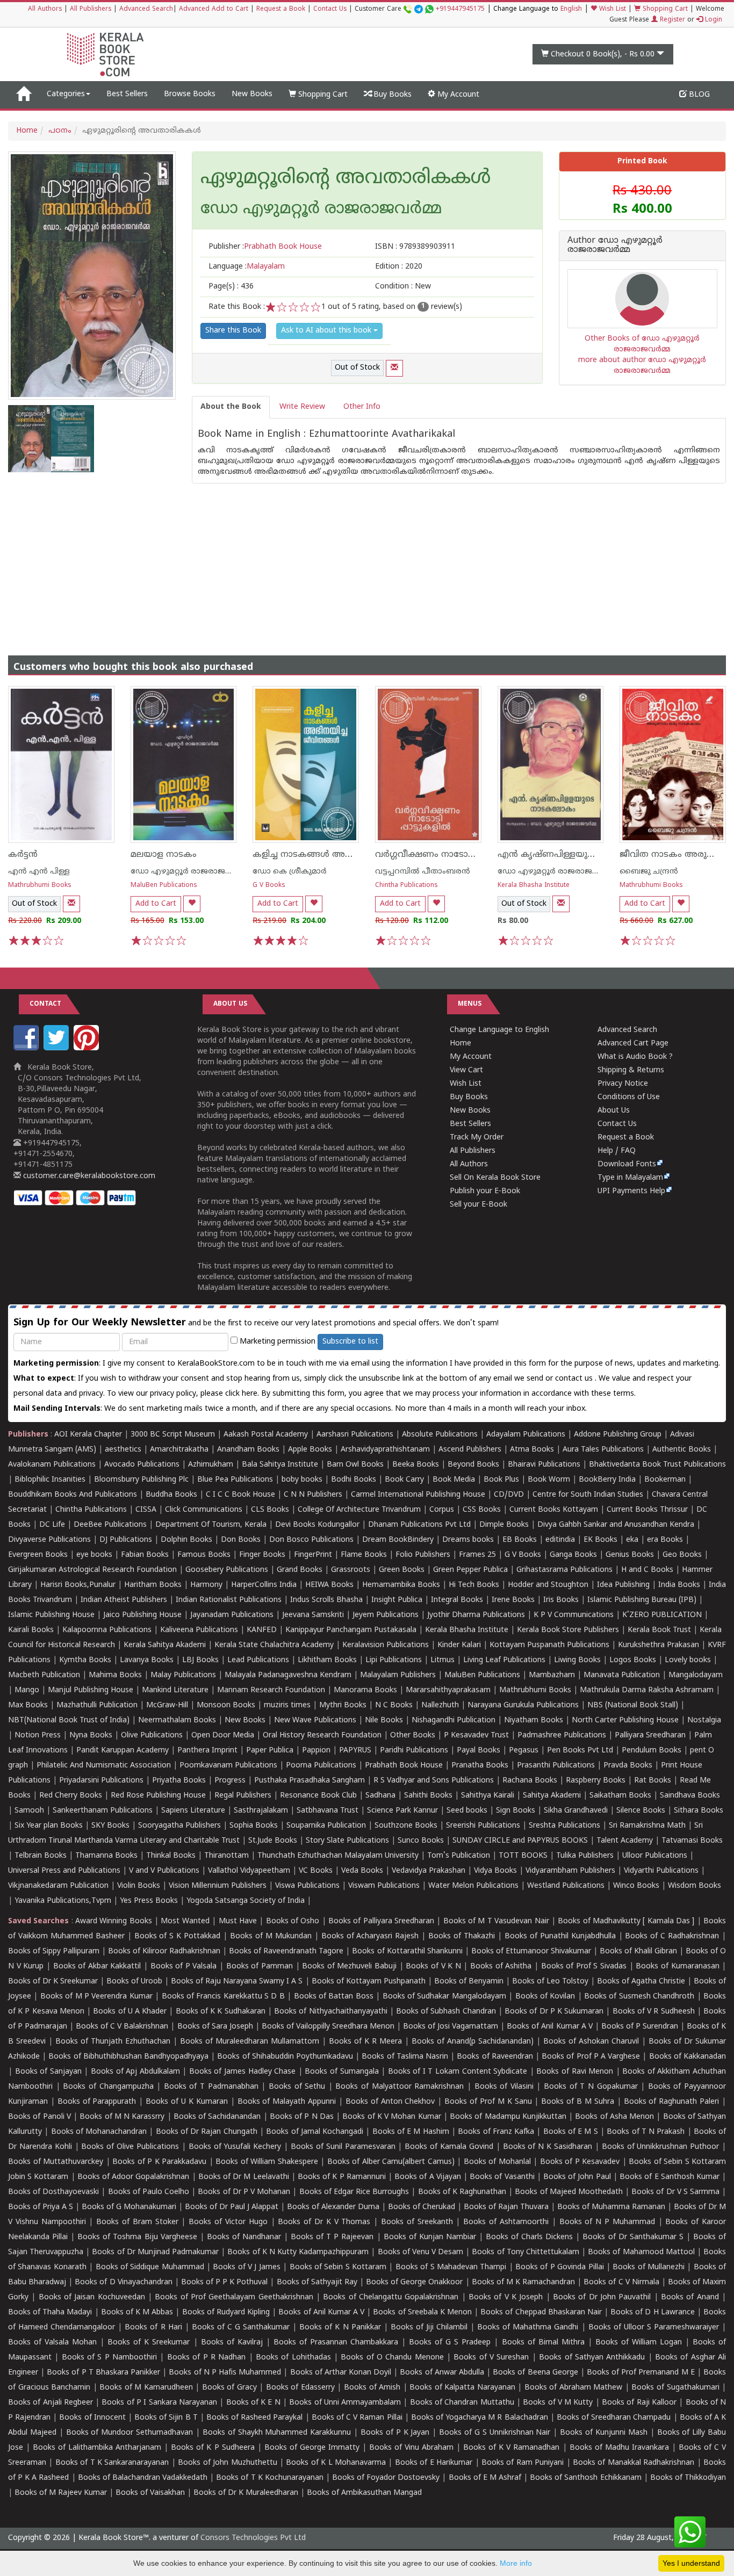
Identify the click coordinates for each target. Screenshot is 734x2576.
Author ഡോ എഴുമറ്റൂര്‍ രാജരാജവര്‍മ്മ (615, 246)
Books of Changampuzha (108, 2087)
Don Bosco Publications (311, 1540)
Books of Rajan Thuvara (506, 2207)
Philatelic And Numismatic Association (104, 1766)
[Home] (23, 95)
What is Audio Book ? (635, 1057)
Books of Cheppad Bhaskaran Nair (541, 2312)
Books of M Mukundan (271, 1936)
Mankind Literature (175, 1690)
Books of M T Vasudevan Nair (496, 1921)
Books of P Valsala (184, 1967)
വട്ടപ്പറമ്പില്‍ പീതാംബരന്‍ (423, 872)
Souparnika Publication (326, 1826)
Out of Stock (357, 368)
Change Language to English (499, 1030)
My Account (457, 95)
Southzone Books (406, 1826)
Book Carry (404, 1480)
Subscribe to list (350, 1342)
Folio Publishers (423, 1555)
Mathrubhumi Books (40, 886)
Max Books (28, 1705)
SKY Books (110, 1826)
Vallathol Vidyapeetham (249, 1871)
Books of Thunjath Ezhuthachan (113, 2042)
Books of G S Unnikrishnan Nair (495, 2433)
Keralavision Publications (386, 1645)
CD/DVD (509, 1495)
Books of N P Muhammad (607, 2222)
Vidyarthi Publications (661, 1871)
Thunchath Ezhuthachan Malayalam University (338, 1856)
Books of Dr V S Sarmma (675, 2192)
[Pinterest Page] (88, 1048)
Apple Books (310, 1450)
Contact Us (330, 9)
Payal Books (478, 1751)
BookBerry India (607, 1480)
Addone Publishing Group (618, 1435)
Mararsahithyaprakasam (448, 1690)
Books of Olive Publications (130, 2147)
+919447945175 (460, 9)
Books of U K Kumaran (187, 2102)
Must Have (238, 1921)
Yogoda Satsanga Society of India (246, 1901)
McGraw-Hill (167, 1705)
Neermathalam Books (177, 1720)
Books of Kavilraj (232, 2343)
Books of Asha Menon (614, 2117)
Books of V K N (433, 1967)
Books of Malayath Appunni (287, 2102)
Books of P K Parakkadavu (159, 2162)
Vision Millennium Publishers (218, 1886)
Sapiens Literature (193, 1811)
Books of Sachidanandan (217, 2117)
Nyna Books (91, 1736)
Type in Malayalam (630, 1178)
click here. (243, 1394)
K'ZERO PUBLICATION (662, 1615)
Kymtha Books (85, 1660)
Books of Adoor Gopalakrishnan (134, 2177)
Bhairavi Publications (544, 1465)
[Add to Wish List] (192, 904)
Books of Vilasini (504, 2087)
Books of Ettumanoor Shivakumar (531, 1951)
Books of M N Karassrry (122, 2117)
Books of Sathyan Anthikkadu (592, 2358)
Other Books (413, 1736)
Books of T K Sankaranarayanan (112, 2463)
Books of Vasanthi (502, 2177)
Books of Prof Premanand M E (641, 2373)
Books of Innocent (92, 2418)
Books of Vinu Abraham (411, 2448)
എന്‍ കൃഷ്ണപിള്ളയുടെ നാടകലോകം (578, 855)
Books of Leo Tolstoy (550, 1982)
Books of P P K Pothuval (225, 2282)
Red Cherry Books (71, 1796)
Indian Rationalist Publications (229, 1600)
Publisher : (265, 247)
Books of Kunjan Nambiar (430, 2237)
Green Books (402, 1570)
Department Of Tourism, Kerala (211, 1525)
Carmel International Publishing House (418, 1495)
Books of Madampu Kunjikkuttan (508, 2117)
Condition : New (403, 287)
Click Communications (204, 1510)
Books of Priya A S (41, 2207)
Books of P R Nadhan (206, 2358)
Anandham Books (248, 1450)
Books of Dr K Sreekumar (53, 1982)
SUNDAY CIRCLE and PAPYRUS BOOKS (520, 1841)
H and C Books (647, 1570)
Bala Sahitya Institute (280, 1465)
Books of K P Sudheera (213, 2448)
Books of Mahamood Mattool (641, 2252)
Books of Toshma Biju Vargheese (137, 2237)
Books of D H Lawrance (653, 2312)
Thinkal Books (171, 1856)
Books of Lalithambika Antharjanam (97, 2448)
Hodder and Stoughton (548, 1585)
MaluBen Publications (164, 886)
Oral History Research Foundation (322, 1736)
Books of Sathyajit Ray (317, 2282)
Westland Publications (567, 1886)
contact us (575, 1379)
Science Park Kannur (402, 1811)
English (571, 9)
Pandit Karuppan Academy (123, 1751)
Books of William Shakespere (267, 2162)
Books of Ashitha (501, 1967)
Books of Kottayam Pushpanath (369, 1982)
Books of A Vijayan (428, 2177)
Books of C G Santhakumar (241, 2328)
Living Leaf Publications (504, 1660)
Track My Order (477, 1138)
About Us (614, 1111)
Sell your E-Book (478, 1205)
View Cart (466, 1070)
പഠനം (60, 131)
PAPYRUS (355, 1751)
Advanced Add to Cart (214, 9)
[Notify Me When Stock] (394, 368)
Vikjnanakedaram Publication (58, 1886)
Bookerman (665, 1480)
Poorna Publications (321, 1766)
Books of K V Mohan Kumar (391, 2117)
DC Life (52, 1525)
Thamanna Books (106, 1856)
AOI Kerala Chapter (88, 1435)
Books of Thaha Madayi (50, 2312)
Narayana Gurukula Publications (523, 1705)
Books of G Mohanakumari (129, 2207)
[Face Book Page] (27, 1048)
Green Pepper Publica (470, 1570)
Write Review (302, 407)
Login (713, 20)
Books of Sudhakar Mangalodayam (444, 1997)
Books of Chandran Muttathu (462, 2403)
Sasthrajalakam (261, 1811)
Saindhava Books (690, 1796)
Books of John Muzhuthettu (227, 2463)
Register (671, 20)
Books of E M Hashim (411, 2132)
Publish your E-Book (485, 1191)
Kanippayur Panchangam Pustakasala (351, 1630)
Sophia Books (254, 1826)
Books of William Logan (639, 2343)
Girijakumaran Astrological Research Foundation (92, 1570)
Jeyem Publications (386, 1615)
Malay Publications (183, 1675)
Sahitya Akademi (552, 1796)
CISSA (146, 1510)
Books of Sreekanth (417, 2222)
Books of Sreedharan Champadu (614, 2418)
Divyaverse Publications (49, 1540)
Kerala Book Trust (659, 1630)
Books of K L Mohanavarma (336, 2463)
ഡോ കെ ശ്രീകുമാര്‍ (290, 872)
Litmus (442, 1660)
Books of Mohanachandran (99, 2132)
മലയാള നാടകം (164, 855)
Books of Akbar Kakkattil (97, 1967)
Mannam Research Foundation (271, 1690)
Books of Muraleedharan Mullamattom (250, 2042)
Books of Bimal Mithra (543, 2343)
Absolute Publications (440, 1435)
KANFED (262, 1630)
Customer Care (420, 9)
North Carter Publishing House (625, 1720)
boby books (302, 1480)
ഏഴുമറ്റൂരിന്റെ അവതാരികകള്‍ (346, 179)
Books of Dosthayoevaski (53, 2192)
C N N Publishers (313, 1495)
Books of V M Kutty (558, 2403)
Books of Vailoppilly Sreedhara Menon (328, 2027)
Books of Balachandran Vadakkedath (143, 2478)
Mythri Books (343, 1705)
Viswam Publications (384, 1886)
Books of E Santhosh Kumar (670, 2177)
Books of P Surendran (640, 2027)
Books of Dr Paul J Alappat (232, 2207)
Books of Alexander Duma (333, 2207)
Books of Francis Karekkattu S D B (223, 1997)
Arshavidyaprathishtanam (385, 1450)
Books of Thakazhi (462, 1936)
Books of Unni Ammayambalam (345, 2403)
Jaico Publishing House (142, 1615)
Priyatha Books (179, 1781)
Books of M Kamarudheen (146, 2388)
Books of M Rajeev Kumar (61, 2493)
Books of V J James (246, 2267)
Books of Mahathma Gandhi (528, 2328)
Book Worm (549, 1480)
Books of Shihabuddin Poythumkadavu (285, 2057)
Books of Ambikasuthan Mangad (364, 2493)
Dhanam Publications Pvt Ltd (419, 1525)
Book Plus (501, 1480)
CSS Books (482, 1510)
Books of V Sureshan (491, 2358)
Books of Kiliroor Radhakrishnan (164, 1951)
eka (632, 1540)
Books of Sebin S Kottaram (338, 2267)
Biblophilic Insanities (50, 1480)
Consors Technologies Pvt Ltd (253, 2538)
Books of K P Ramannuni (342, 2177)
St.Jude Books (273, 1841)
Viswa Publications (307, 1886)
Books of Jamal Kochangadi (315, 2132)
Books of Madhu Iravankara (619, 2448)
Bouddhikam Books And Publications (73, 1495)
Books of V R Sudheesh (654, 2012)
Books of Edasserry (300, 2388)
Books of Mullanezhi (649, 2267)
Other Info (362, 407)
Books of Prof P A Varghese (591, 2057)
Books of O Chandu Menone (392, 2358)
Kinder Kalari (459, 1645)
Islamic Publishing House (51, 1615)
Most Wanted (185, 1921)
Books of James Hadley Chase (242, 2072)
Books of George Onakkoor (414, 2282)
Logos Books (633, 1660)
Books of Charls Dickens (529, 2237)
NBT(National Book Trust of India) (69, 1720)
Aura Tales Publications (603, 1450)
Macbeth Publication (44, 1675)
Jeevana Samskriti (313, 1615)
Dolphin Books (186, 1540)
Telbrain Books (41, 1856)
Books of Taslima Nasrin (405, 2057)
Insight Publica (397, 1600)
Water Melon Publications (473, 1886)
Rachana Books (530, 1781)
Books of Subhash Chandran (446, 2012)
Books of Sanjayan (48, 2072)
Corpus (442, 1510)
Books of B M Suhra (578, 2102)
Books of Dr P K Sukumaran (554, 2012)
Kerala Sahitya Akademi (165, 1645)
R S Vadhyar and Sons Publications (434, 1781)
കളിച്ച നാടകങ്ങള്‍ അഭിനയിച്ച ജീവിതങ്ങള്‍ (343, 855)
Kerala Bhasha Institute (534, 886)
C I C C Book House (240, 1495)
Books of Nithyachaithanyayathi (330, 2012)
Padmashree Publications (562, 1736)
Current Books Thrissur (647, 1510)
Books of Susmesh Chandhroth (639, 1997)
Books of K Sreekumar (149, 2343)
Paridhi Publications (414, 1751)
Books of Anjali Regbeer (51, 2403)
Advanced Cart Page (633, 1044)
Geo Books (682, 1555)
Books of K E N (253, 2403)
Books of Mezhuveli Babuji (349, 1967)
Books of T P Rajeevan (332, 2237)
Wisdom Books (695, 1886)
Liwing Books (577, 1660)
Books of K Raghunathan (462, 2192)
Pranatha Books (480, 1766)
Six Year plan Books (49, 1826)
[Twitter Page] (57, 1048)
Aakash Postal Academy (267, 1435)
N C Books (394, 1705)
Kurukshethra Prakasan (659, 1645)
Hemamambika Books (401, 1585)
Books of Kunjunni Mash (604, 2433)
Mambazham (552, 1675)
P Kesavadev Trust (476, 1736)
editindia (560, 1540)
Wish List (611, 9)
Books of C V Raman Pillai (357, 2418)
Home (27, 131)
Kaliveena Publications (199, 1630)
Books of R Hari (153, 2328)
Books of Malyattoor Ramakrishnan (400, 2087)
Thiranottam (226, 1856)
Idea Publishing (623, 1585)
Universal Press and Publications (64, 1871)
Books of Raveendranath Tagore (286, 1951)
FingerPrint (313, 1555)
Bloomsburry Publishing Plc (141, 1480)
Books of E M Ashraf (485, 2478)
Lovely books (688, 1660)
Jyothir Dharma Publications (476, 1615)
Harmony (206, 1585)
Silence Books (641, 1811)
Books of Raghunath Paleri (672, 2102)
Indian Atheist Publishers (124, 1600)
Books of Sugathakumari (675, 2388)
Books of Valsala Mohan (52, 2343)
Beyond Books (473, 1465)
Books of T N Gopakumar (591, 2087)
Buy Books (391, 95)
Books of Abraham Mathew (574, 2388)
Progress (230, 1781)
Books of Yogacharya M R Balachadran (480, 2418)
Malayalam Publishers (398, 1675)
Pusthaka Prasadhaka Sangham (310, 1781)
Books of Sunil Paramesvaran (343, 2147)
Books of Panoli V (39, 2117)
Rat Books (653, 1781)
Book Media (454, 1480)
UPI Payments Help (631, 1191)
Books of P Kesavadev (580, 2162)
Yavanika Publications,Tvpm (63, 1901)
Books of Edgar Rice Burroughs (354, 2192)
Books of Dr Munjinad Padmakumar (155, 2252)
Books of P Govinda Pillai (559, 2267)
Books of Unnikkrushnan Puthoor (661, 2147)
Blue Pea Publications (235, 1480)
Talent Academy (625, 1841)
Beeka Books (416, 1465)
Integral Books (457, 1600)
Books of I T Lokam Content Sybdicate (458, 2072)
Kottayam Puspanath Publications (549, 1645)
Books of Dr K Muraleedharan (246, 2493)
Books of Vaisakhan (150, 2493)
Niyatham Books (534, 1720)
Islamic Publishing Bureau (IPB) (642, 1600)
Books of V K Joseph (506, 2297)
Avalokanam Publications (52, 1465)
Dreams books (468, 1540)
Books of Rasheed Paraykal (254, 2418)
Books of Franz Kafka (496, 2132)
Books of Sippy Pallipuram (54, 1951)
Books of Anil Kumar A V (549, 2027)
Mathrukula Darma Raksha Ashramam (647, 1690)
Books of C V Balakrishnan (122, 2027)
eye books (94, 1555)
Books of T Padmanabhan (211, 2087)
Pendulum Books (652, 1751)
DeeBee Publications (110, 1525)
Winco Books (636, 1886)
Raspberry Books (596, 1781)
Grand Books (300, 1570)
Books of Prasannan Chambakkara (336, 2343)
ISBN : (415, 247)
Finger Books (262, 1555)
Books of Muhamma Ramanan (611, 2207)
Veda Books (362, 1871)
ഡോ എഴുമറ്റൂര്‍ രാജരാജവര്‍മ (187, 872)
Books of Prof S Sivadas (584, 1967)
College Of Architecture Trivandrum (359, 1510)
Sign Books (516, 1811)
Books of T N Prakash (646, 2132)
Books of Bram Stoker (137, 2222)
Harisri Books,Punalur (78, 1585)
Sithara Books (699, 1811)
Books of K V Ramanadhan (511, 2448)
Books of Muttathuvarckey (56, 2162)
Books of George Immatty (312, 2448)
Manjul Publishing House (91, 1690)
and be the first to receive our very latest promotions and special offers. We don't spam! (256, 1323)
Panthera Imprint (207, 1751)
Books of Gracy (229, 2388)
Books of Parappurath (97, 2102)
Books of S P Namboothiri (109, 2358)
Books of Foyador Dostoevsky (386, 2478)
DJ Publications (126, 1540)
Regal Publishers (243, 1796)
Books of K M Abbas (137, 2312)
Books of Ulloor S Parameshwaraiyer (654, 2328)
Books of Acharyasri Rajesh (370, 1936)
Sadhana (380, 1796)
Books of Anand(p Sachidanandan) (473, 2042)
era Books (665, 1540)
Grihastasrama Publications (564, 1570)
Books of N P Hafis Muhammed (225, 2373)
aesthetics (123, 1450)
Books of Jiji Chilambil (429, 2328)
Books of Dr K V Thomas (324, 2222)
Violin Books (139, 1886)
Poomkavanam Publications (228, 1766)
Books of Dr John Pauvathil (602, 2297)
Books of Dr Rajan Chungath (207, 2132)
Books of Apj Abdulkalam (135, 2072)
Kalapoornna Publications (107, 1630)
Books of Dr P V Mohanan (244, 2192)
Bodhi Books (354, 1480)
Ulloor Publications (655, 1856)
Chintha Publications (406, 886)
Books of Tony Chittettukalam (525, 2252)
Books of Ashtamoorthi (506, 2222)
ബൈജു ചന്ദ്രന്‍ (649, 872)
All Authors (45, 9)
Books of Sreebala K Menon (422, 2312)
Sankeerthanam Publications (103, 1811)
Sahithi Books (428, 1796)
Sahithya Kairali (488, 1796)
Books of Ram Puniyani (523, 2463)
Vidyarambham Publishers (570, 1871)
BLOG (698, 95)
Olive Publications (152, 1736)
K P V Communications (574, 1615)
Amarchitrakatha (179, 1450)
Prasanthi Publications (556, 1766)
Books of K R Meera (365, 2042)
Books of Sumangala (341, 2072)
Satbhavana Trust (328, 1811)
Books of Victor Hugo (228, 2222)
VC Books (316, 1871)
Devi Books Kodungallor (317, 1525)
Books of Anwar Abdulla (442, 2373)
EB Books (520, 1540)
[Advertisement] (367, 559)
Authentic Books (682, 1450)
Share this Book (233, 331)
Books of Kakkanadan (688, 2057)
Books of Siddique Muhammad (150, 2267)
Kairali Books (31, 1630)
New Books (252, 94)
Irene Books (513, 1600)
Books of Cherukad (422, 2207)
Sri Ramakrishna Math (647, 1826)
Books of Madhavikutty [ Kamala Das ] (626, 1921)
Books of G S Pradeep (450, 2343)
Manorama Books (365, 1690)
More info (516, 2563)
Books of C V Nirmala (621, 2282)
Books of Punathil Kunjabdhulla (560, 1936)
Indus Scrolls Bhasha (326, 1600)
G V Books (269, 886)
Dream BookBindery (398, 1540)
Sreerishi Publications (483, 1826)
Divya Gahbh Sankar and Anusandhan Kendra (616, 1525)
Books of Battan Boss (334, 1997)
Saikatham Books (620, 1796)
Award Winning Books (114, 1921)
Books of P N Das (302, 2117)
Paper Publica (270, 1751)
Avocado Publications (142, 1465)
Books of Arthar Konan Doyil (341, 2373)
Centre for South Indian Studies (588, 1495)
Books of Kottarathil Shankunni (407, 1951)
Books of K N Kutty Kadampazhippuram (298, 2252)
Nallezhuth (440, 1705)
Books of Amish (372, 2388)
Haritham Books (153, 1585)
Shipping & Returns (631, 1070)
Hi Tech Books (474, 1585)
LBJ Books (200, 1660)
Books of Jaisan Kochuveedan (92, 2297)
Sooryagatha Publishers (179, 1826)
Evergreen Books (38, 1555)
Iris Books (561, 1600)
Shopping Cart (664, 9)
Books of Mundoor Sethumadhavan (130, 2433)
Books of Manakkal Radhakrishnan (634, 2463)
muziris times (287, 1705)
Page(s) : (231, 287)
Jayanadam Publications (232, 1615)
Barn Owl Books (355, 1465)
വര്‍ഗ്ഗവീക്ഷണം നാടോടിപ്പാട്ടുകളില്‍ (448, 855)
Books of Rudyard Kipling (226, 2312)
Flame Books (364, 1555)
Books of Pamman (260, 1967)
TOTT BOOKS (523, 1856)
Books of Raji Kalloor (639, 2403)
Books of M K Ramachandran (523, 2282)
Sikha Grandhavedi (576, 1811)
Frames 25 (477, 1555)
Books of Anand (690, 2297)
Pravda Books (628, 1766)
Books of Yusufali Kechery (235, 2147)
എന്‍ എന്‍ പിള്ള (39, 872)
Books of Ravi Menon (575, 2072)
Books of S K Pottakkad (178, 1936)
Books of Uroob (134, 1982)
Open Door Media (223, 1736)
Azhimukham (211, 1465)
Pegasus (524, 1751)
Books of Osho (293, 1921)
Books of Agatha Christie (641, 1982)
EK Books (600, 1540)
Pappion (316, 1751)
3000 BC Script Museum (173, 1435)
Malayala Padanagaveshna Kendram (288, 1675)
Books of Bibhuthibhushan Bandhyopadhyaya (128, 2057)
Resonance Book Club (318, 1796)
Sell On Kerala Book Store (495, 1178)
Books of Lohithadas (293, 2358)
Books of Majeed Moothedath (569, 2192)
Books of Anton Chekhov (390, 2102)
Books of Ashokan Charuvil (591, 2042)
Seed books (467, 1811)
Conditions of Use (629, 1097)
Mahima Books (115, 1675)
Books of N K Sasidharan (548, 2147)
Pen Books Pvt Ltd (580, 1751)
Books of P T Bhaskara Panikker (103, 2373)
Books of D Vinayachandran (123, 2282)
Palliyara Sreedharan (650, 1736)
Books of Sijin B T (166, 2418)
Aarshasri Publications (355, 1435)
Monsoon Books (226, 1705)
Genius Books (630, 1555)
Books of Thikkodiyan (688, 2478)
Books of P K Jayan (395, 2433)
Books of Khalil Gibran (638, 1951)
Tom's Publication (459, 1856)
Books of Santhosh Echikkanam (585, 2478)
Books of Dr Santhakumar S (633, 2237)
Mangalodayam (696, 1675)
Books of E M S (571, 2132)
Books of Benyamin (469, 1982)
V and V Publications (164, 1871)
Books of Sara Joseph (215, 2027)
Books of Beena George (535, 2373)
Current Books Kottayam (554, 1510)
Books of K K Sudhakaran (221, 2012)
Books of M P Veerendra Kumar (96, 1997)
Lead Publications (258, 1660)
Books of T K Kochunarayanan (269, 2478)
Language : (247, 267)
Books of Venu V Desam (421, 2252)
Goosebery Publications (227, 1570)
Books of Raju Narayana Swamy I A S (237, 1982)
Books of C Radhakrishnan (672, 1936)
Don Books (241, 1540)
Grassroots (351, 1570)
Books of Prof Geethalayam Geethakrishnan (234, 2297)
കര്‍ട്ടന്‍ (23, 855)
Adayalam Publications (526, 1435)
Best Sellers (127, 94)
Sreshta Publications (564, 1826)
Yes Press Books (149, 1901)
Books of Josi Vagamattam (451, 2027)
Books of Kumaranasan (677, 1967)
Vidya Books (495, 1871)
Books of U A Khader (130, 2012)
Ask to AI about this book (327, 331)
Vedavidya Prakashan (429, 1871)
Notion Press (38, 1736)
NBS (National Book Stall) (633, 1705)
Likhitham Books (327, 1660)
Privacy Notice (623, 1084)
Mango (27, 1690)
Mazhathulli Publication (97, 1705)
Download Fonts (627, 1164)
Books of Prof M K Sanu (488, 2102)
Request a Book (281, 9)
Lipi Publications (394, 1660)
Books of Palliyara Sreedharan (381, 1921)
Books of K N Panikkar (340, 2328)
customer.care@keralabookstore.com (88, 1176)
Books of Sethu (297, 2087)
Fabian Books (145, 1555)
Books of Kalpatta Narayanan (462, 2388)
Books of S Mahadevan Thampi (451, 2267)
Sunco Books (421, 1841)
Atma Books (532, 1450)
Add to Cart (156, 904)
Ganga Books (573, 1555)
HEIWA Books (329, 1585)
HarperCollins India (264, 1585)
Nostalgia (704, 1720)
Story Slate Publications (347, 1841)
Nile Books (384, 1720)
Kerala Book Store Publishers (568, 1630)
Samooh (29, 1811)
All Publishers (91, 9)
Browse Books (190, 94)
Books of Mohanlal (497, 2162)
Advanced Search (146, 9)
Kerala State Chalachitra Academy (274, 1645)
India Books (679, 1585)
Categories (66, 94)
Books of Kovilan (545, 1997)
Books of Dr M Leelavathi (244, 2177)
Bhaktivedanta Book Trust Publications (657, 1465)
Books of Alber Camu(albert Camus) (391, 2162)
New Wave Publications (315, 1720)
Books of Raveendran (495, 2057)
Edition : (399, 267)
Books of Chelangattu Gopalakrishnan (391, 2297)
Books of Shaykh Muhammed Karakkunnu (277, 2433)
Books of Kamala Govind (449, 2147)
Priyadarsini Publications (101, 1781)
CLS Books (270, 1510)
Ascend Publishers (470, 1450)
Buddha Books (171, 1495)
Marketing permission (276, 1342)
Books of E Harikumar (434, 2463)
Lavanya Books (147, 1660)
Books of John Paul (577, 2177)
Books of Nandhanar (244, 2237)
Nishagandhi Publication (454, 1720)
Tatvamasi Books (692, 1841)
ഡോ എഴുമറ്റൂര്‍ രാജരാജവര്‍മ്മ (556, 872)
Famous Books (204, 1555)
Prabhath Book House (404, 1766)
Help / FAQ (617, 1151)
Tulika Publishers (585, 1856)
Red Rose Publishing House (158, 1796)
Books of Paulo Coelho (149, 2192)
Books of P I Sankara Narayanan (159, 2403)
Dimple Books (504, 1525)
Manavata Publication (622, 1675)
